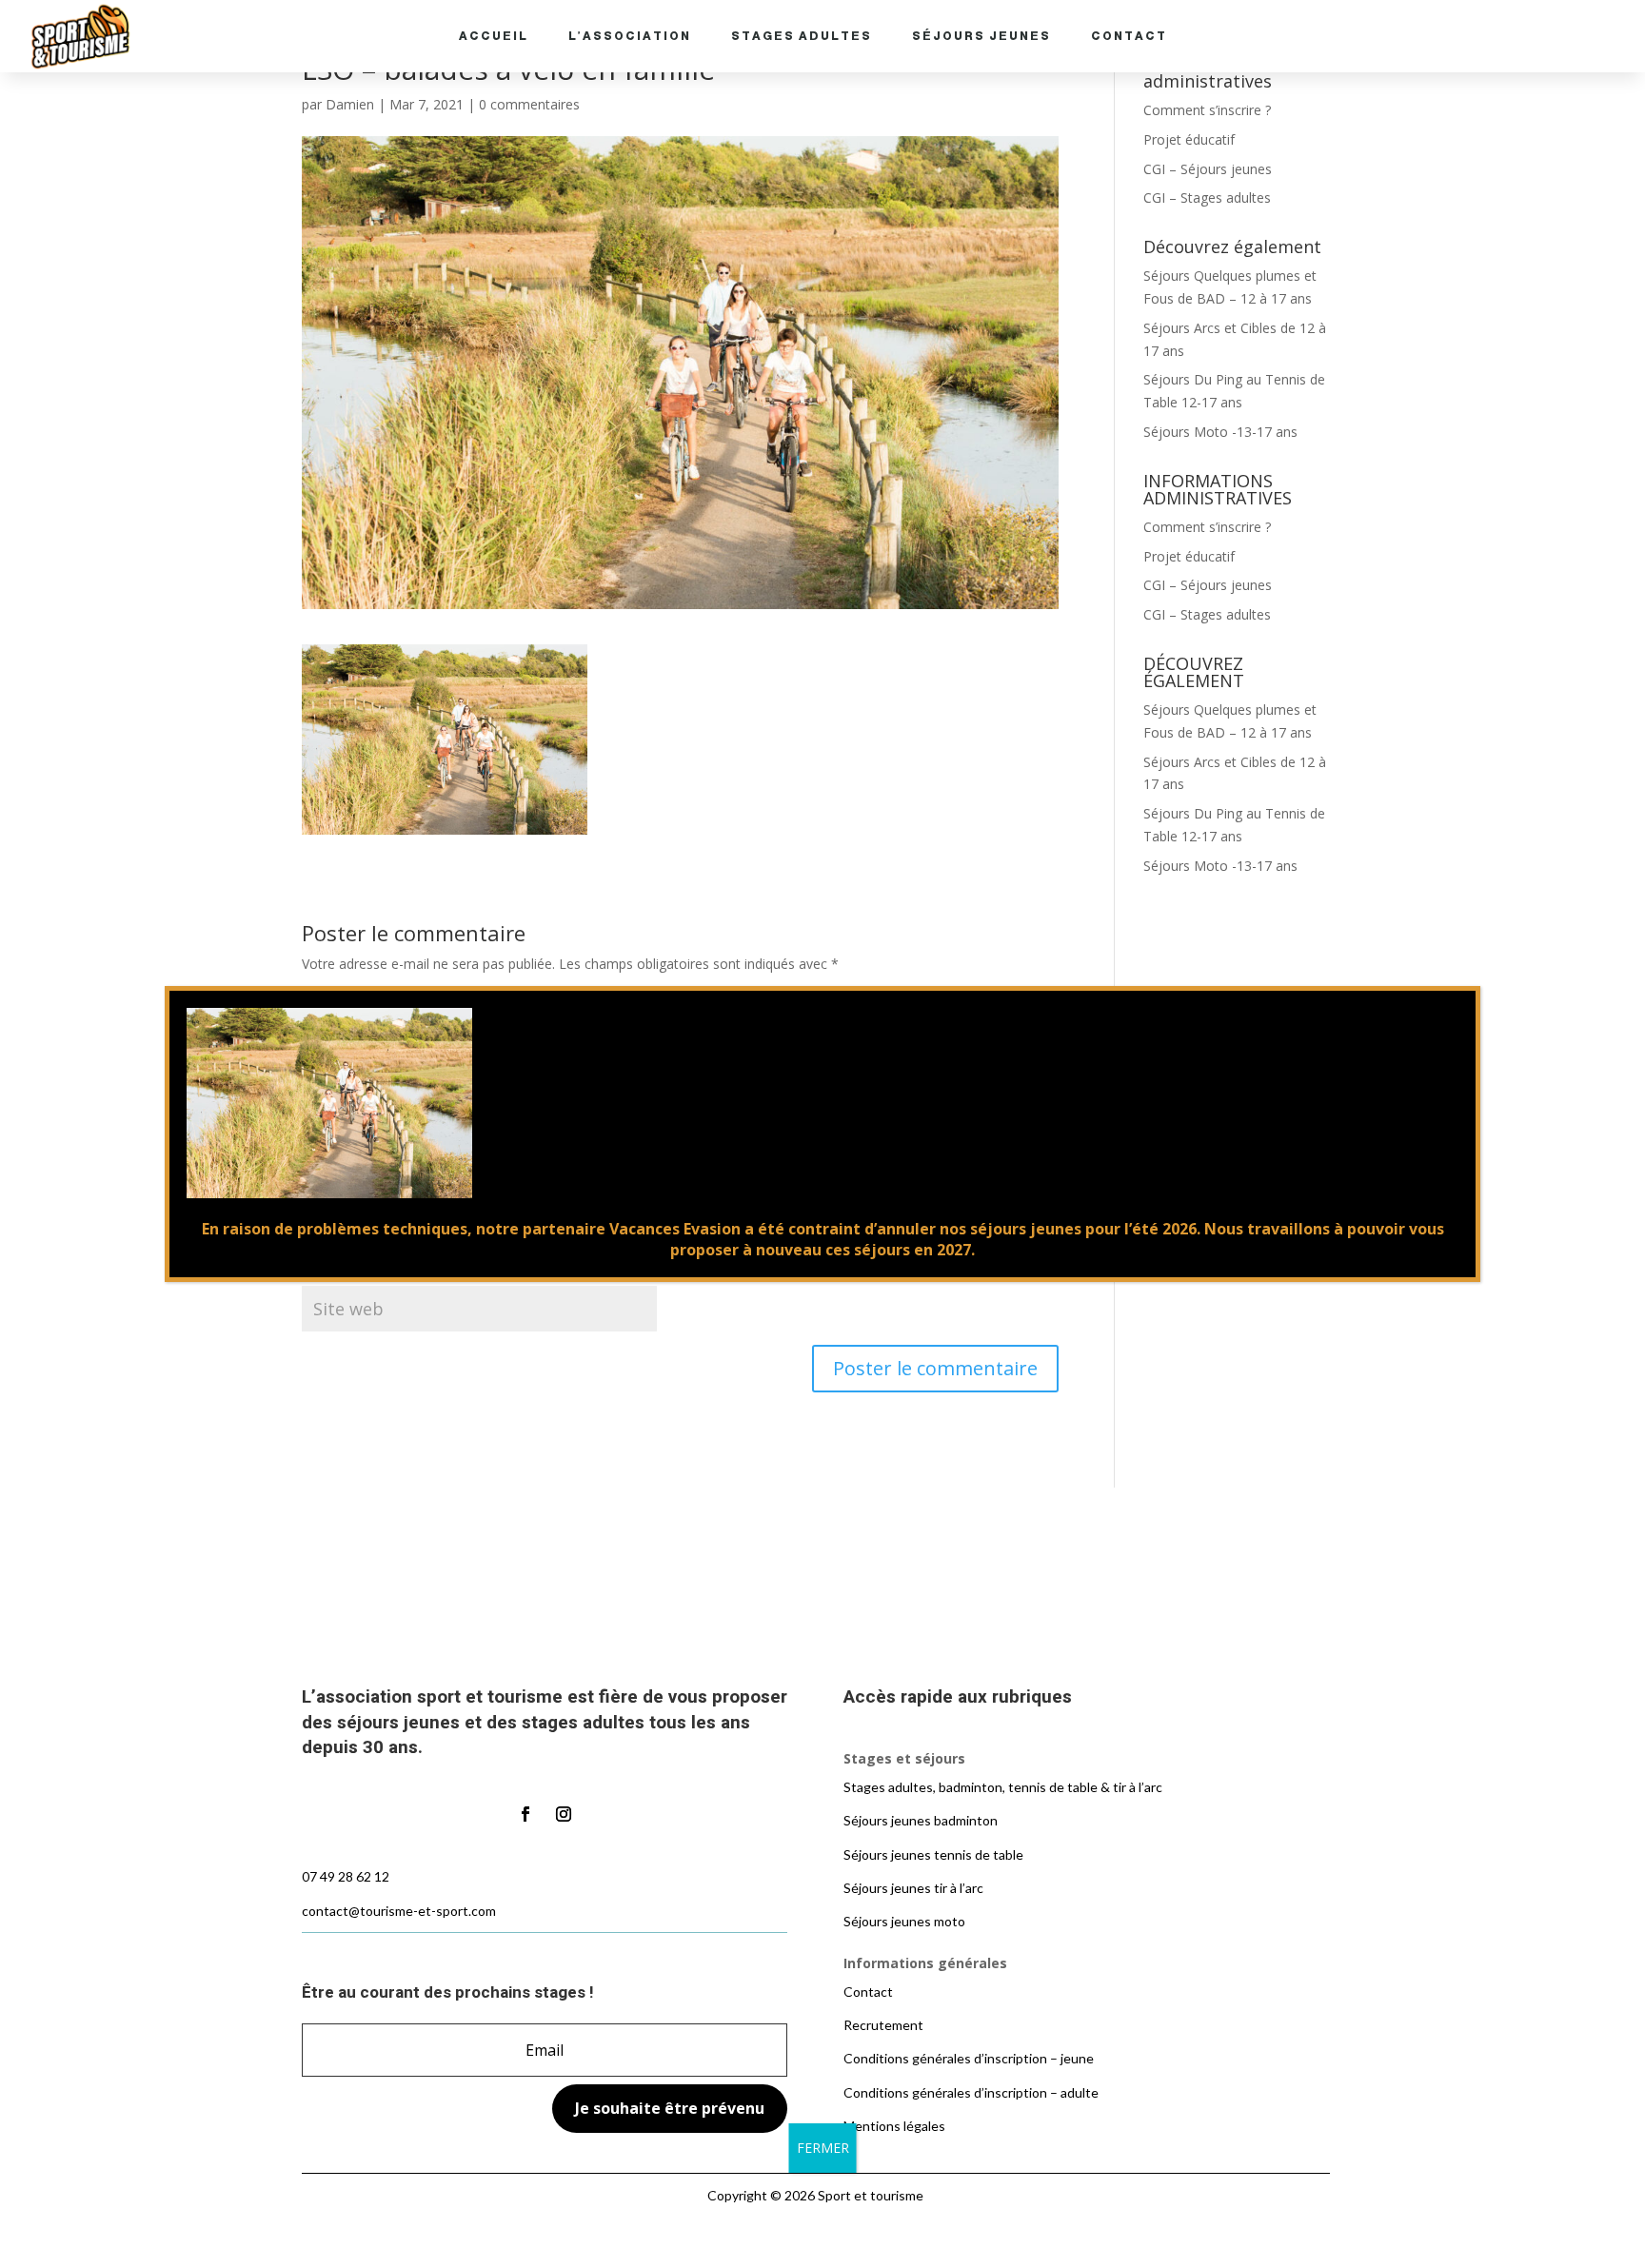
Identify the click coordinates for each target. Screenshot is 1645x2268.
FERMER (823, 2148)
